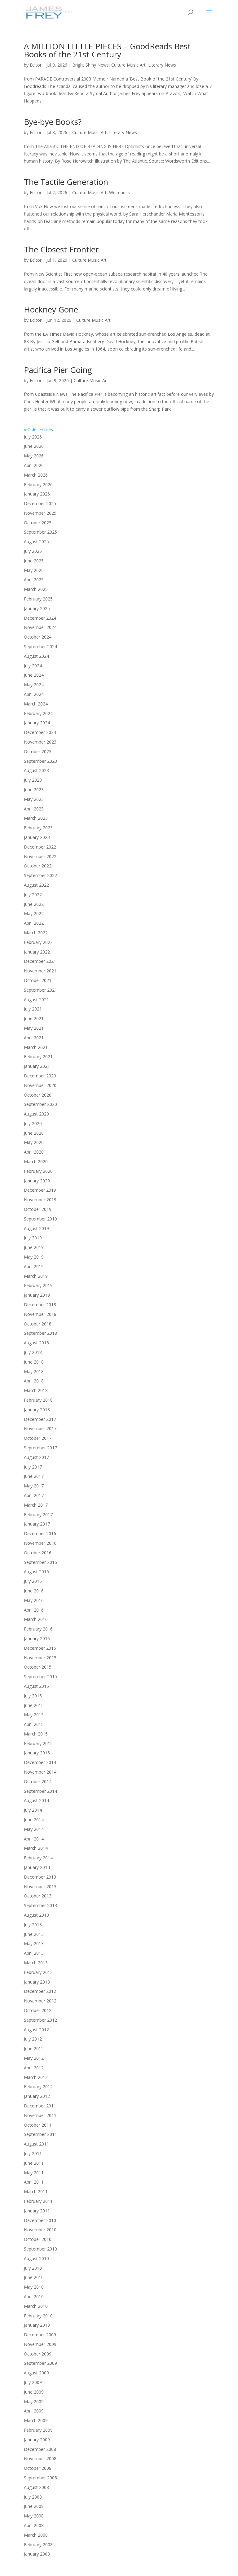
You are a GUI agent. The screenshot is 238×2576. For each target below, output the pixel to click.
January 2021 (37, 1066)
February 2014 (38, 1858)
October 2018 (38, 1324)
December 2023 (40, 732)
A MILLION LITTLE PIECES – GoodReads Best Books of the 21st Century (107, 50)
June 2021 (34, 1018)
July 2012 (33, 2039)
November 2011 (40, 2115)
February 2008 (38, 2545)
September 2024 (40, 646)
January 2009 (37, 2440)
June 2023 (34, 790)
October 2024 (38, 637)
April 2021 (34, 1038)
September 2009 (40, 2363)
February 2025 (38, 599)
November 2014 (40, 1772)
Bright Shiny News (90, 65)
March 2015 (36, 1734)
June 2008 (34, 2506)
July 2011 (33, 2153)
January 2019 (37, 1295)
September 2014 (40, 1791)
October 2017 (38, 1438)
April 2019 (34, 1266)
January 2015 (37, 1753)
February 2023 (38, 828)
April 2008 (34, 2525)
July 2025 (33, 551)
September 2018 (40, 1333)
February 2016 (38, 1629)
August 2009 (36, 2373)
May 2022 (34, 913)
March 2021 (36, 1047)
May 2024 (34, 685)
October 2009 (38, 2354)
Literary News (162, 65)
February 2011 (38, 2201)
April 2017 (34, 1495)
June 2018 (34, 1362)
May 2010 (34, 2287)
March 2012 (36, 2077)
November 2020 (40, 1085)
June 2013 (34, 1934)
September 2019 (40, 1219)
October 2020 (38, 1095)
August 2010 (36, 2258)
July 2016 (33, 1581)
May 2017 (34, 1486)
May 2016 (34, 1600)
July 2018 (33, 1352)
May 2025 (34, 570)
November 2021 (40, 971)
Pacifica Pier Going (58, 370)
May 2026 (34, 456)
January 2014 (37, 1867)
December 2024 (40, 618)
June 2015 (34, 1705)
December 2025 (40, 503)
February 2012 (38, 2087)
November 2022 (40, 856)
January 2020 (37, 1181)
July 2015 (33, 1696)
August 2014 (36, 1800)
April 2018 (34, 1381)
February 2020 (38, 1171)
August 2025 (36, 541)
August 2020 (36, 1114)
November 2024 (40, 627)
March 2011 (36, 2192)
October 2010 (38, 2239)
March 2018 (36, 1390)
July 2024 (33, 666)
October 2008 (38, 2468)
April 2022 (34, 923)
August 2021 (36, 1000)
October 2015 (38, 1667)
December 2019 (40, 1190)
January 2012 (37, 2096)
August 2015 (36, 1686)
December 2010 (40, 2220)
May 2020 (34, 1142)
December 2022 (40, 847)
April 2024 (34, 694)
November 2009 (40, 2344)
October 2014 (38, 1781)
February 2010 (38, 2316)
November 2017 (40, 1428)
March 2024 (36, 704)
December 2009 (40, 2335)
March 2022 (36, 933)
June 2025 (34, 561)
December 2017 (40, 1419)
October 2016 (38, 1553)
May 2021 (34, 1028)
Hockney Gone (51, 309)
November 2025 (40, 513)
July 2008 (33, 2497)
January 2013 (37, 1982)
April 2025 (34, 580)
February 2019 (38, 1285)
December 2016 (40, 1533)
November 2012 (40, 2001)
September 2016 (40, 1562)
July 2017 (33, 1467)
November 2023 (40, 742)
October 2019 (38, 1209)
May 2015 (34, 1715)
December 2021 (40, 961)
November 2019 (40, 1200)
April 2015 (34, 1724)
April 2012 (34, 2068)
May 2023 (34, 799)
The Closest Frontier (61, 249)
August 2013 (36, 1915)
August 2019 (36, 1228)
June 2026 (34, 446)
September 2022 (40, 875)
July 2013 (33, 1925)
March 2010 (36, 2306)
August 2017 (36, 1457)
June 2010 (34, 2277)
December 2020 (40, 1076)
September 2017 (40, 1448)
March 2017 (36, 1505)
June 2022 (34, 904)
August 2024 (36, 656)
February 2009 (38, 2430)
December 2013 (40, 1877)
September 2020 (40, 1104)
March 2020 (36, 1161)
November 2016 (40, 1543)
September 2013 (40, 1905)
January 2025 (37, 608)
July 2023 (33, 780)
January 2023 (37, 837)
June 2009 (34, 2392)
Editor (36, 65)
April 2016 (34, 1610)
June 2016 (34, 1591)
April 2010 (34, 2297)
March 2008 (36, 2535)
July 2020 (33, 1123)
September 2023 (40, 761)
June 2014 (34, 1820)
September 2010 (40, 2249)
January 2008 (37, 2554)
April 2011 (34, 2182)
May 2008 (34, 2516)
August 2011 (36, 2144)
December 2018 (40, 1305)
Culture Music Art (128, 65)
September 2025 (40, 532)
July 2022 (33, 895)
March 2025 (36, 589)
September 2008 (40, 2478)
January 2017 (37, 1524)
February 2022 (38, 942)
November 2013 (40, 1886)
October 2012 (38, 2010)
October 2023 (38, 751)
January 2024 (37, 723)
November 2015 (40, 1658)
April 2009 (34, 2411)
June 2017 (34, 1476)
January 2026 (37, 494)
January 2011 (37, 2211)
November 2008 (40, 2458)
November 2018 (40, 1314)
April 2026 (34, 465)
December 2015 (40, 1648)
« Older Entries (38, 429)
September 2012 (40, 2020)
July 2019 (33, 1238)
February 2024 (38, 713)
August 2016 (36, 1572)
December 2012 (40, 1991)
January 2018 (37, 1410)
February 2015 (38, 1743)
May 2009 (34, 2401)
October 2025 (38, 523)
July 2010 (33, 2268)
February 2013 (38, 1972)
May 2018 (34, 1371)
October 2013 (38, 1896)
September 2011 (40, 2134)
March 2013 (36, 1963)
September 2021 (40, 990)
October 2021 (38, 980)
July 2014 (33, 1810)
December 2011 (40, 2106)
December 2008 (40, 2449)
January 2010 (37, 2325)
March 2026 (36, 475)
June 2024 (34, 675)
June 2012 (34, 2048)
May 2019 (34, 1257)
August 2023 (36, 770)
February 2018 (38, 1400)
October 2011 (38, 2125)
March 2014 (36, 1848)
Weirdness (119, 192)
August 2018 (36, 1343)
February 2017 (38, 1515)
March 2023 (36, 818)
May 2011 (34, 2173)
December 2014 (40, 1762)
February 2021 (38, 1057)
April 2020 (34, 1152)
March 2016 (36, 1619)
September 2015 (40, 1677)
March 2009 (36, 2420)
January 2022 (37, 952)
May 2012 (34, 2058)
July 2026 (33, 437)
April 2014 (34, 1839)
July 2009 (33, 2382)
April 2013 (34, 1953)
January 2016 (37, 1638)
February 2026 (38, 485)
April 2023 (34, 809)
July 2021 (33, 1009)
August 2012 (36, 2030)
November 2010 (40, 2230)
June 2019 (34, 1247)
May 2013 (34, 1943)
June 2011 (34, 2163)
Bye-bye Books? (53, 122)
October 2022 (38, 866)
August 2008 (36, 2487)
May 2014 (34, 1829)
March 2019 (36, 1276)
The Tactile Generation (66, 182)
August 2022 (36, 885)
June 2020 (34, 1133)
